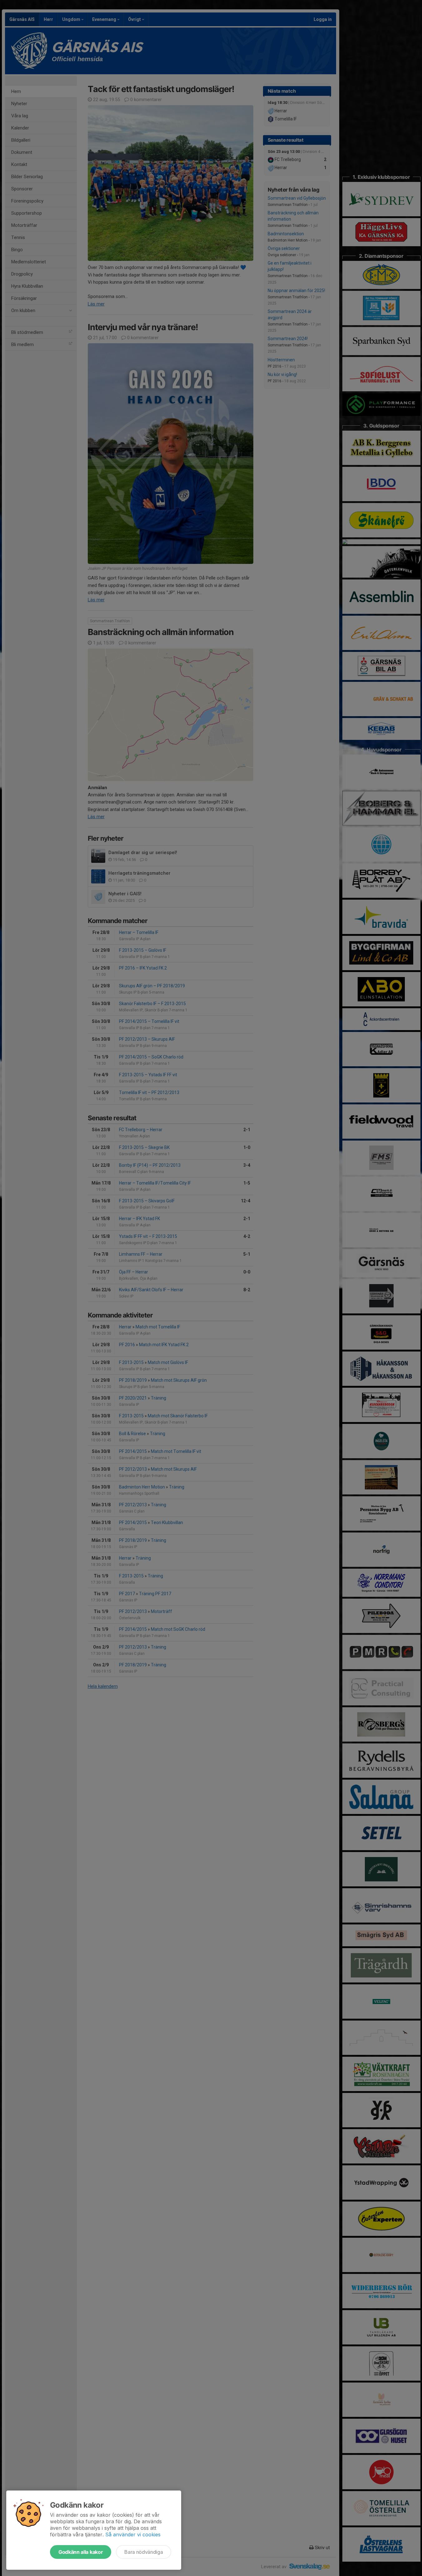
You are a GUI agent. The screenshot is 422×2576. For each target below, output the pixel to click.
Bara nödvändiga (144, 2552)
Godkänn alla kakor (81, 2552)
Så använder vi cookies (133, 2534)
